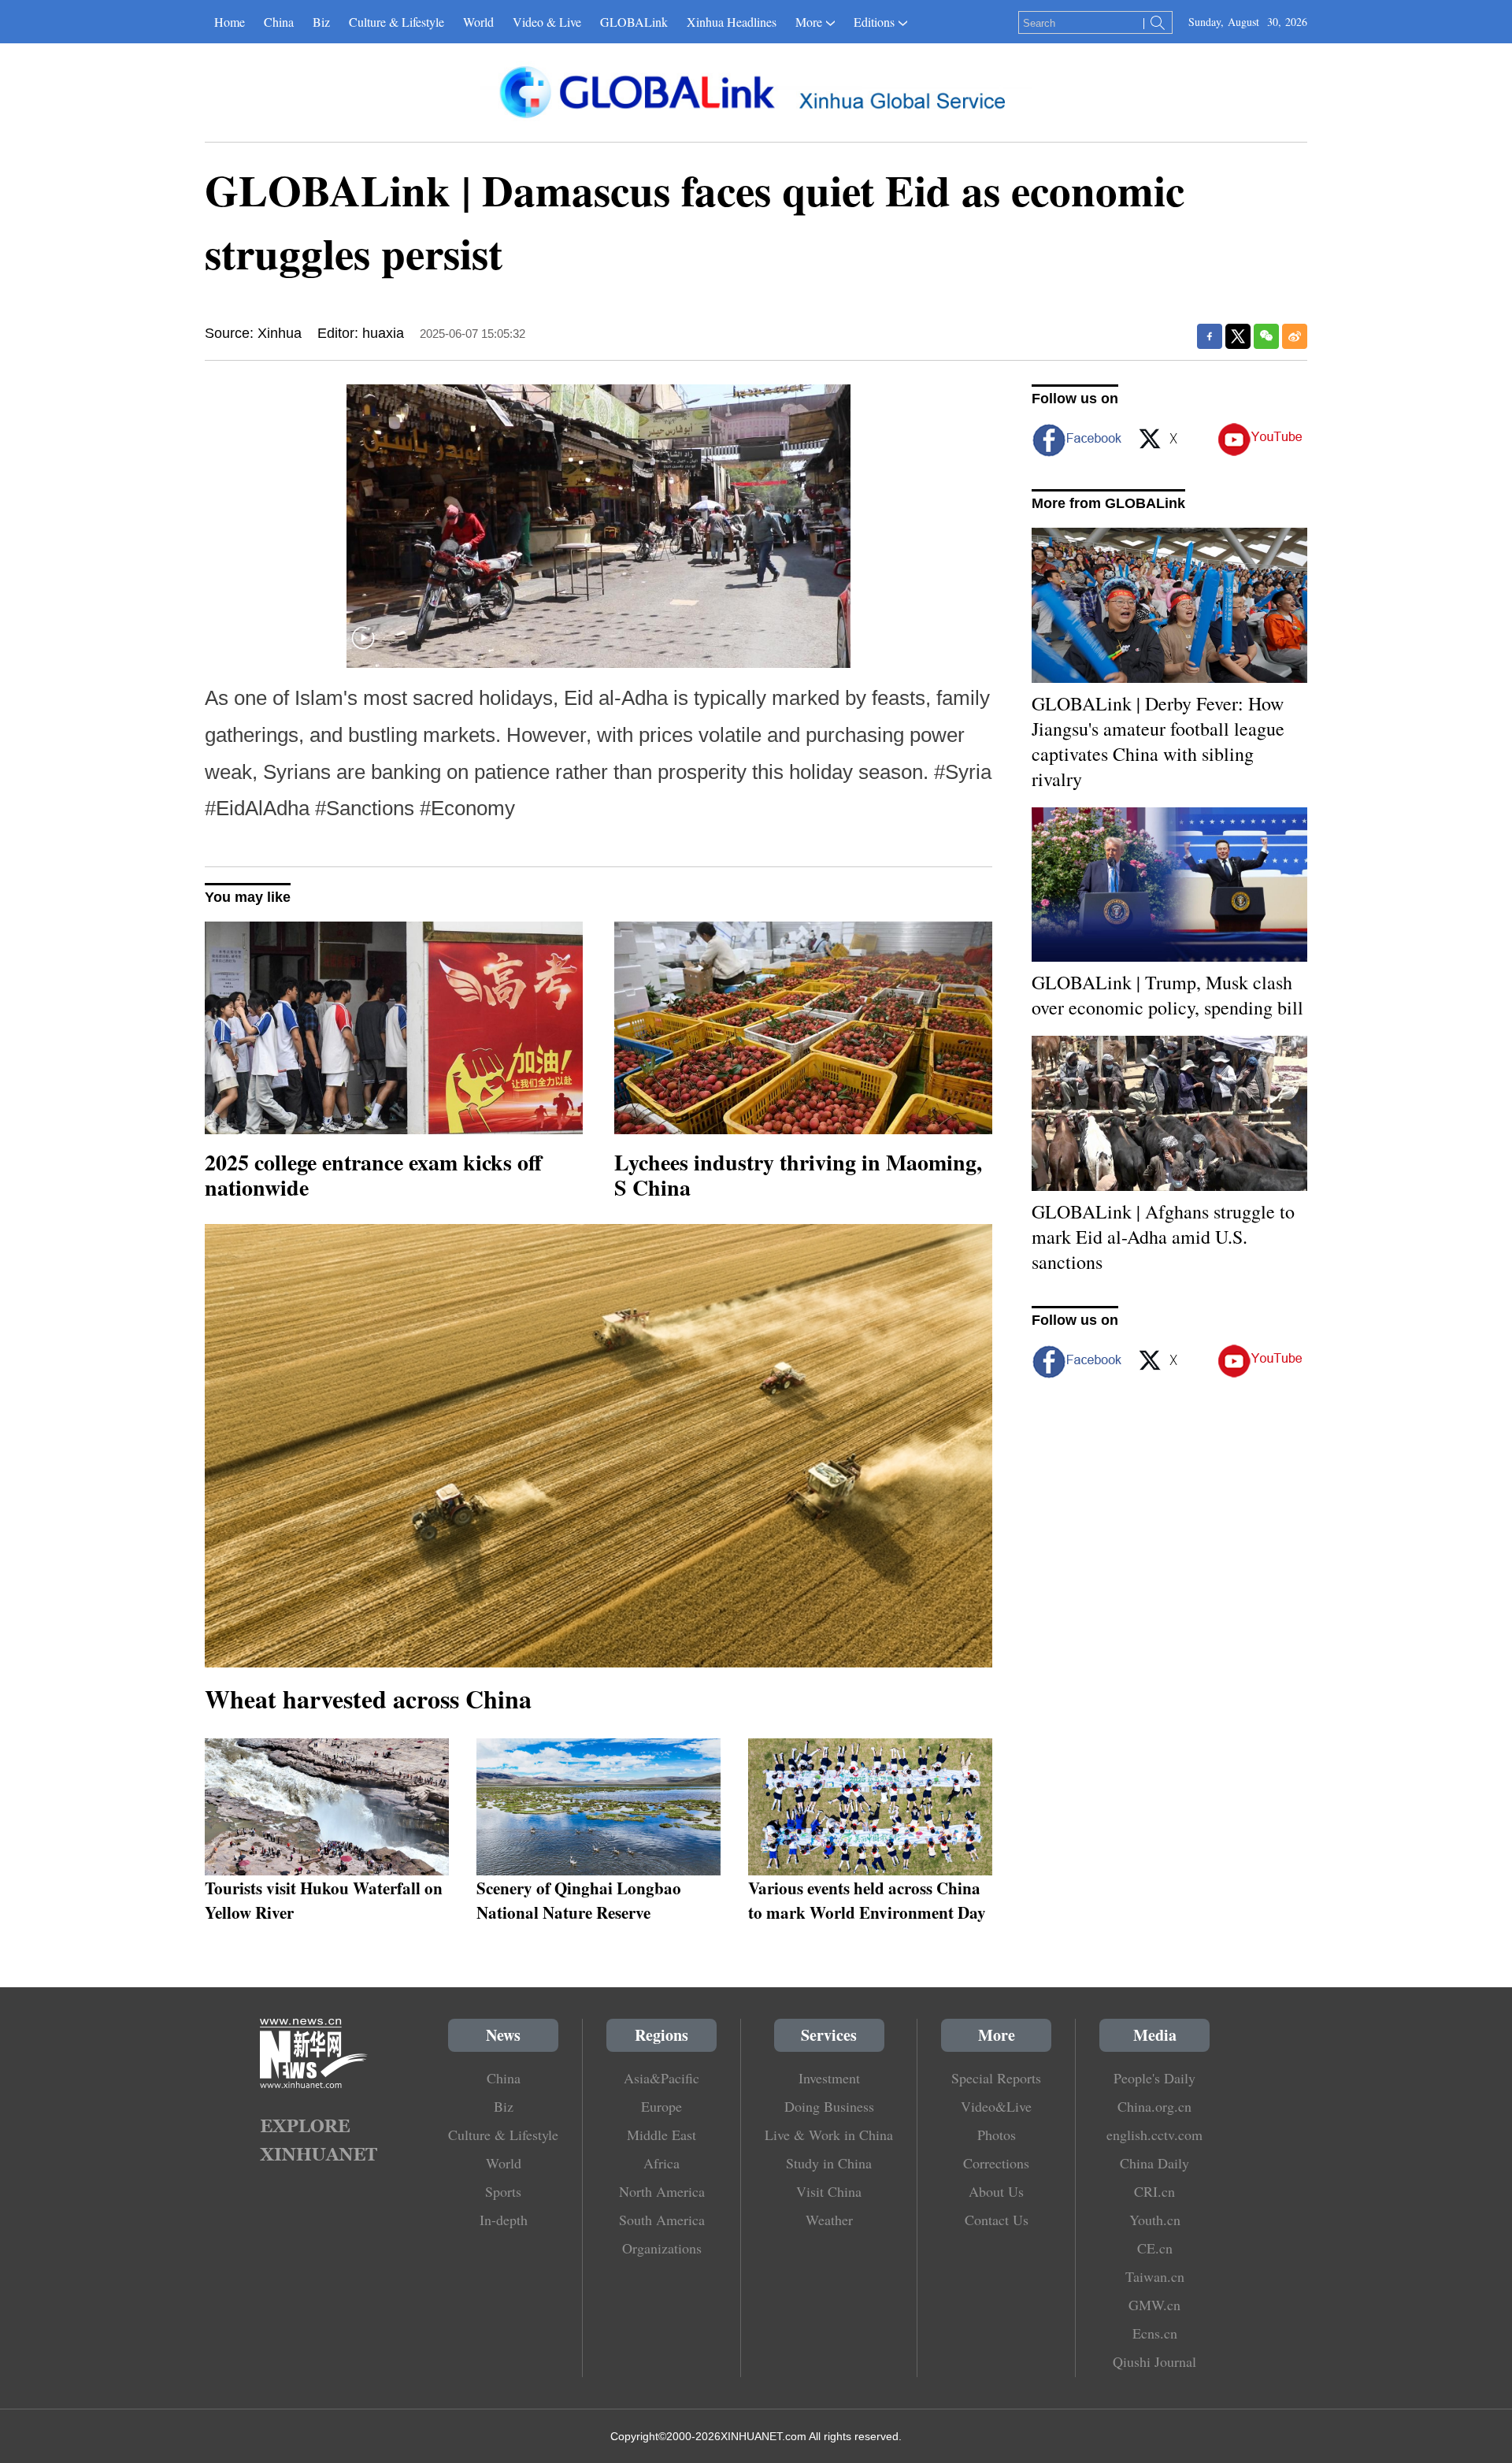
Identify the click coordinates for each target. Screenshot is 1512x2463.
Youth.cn (1155, 2220)
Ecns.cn (1155, 2333)
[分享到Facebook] (1210, 336)
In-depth (504, 2220)
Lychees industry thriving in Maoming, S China (798, 1175)
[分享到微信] (1266, 336)
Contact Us (997, 2220)
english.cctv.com (1154, 2135)
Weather (829, 2220)
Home (230, 22)
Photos (997, 2135)
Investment (829, 2078)
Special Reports (996, 2078)
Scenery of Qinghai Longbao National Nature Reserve (579, 1900)
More (809, 22)
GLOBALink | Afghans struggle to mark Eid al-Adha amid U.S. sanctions (1163, 1237)
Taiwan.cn (1155, 2276)
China (279, 22)
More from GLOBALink (1108, 503)
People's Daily (1154, 2078)
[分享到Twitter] (1238, 336)
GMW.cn (1154, 2305)
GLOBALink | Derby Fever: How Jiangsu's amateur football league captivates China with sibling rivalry (1158, 741)
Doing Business (829, 2106)
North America (662, 2191)
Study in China (829, 2163)
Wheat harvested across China (368, 1699)
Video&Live (996, 2106)
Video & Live (547, 22)
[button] (363, 648)
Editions (874, 22)
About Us (996, 2191)
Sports (503, 2191)
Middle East (661, 2135)
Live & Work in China (829, 2135)
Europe (661, 2106)
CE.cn (1155, 2248)
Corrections (996, 2163)
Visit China (829, 2191)
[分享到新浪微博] (1295, 336)
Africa (661, 2163)
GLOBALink (634, 22)
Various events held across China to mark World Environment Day (867, 1900)
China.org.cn (1154, 2106)
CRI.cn (1154, 2191)
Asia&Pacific (661, 2078)
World (478, 22)
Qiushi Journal (1154, 2361)
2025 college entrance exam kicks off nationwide (373, 1175)
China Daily (1154, 2163)
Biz (321, 22)
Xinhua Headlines (732, 22)
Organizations (662, 2248)
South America (662, 2220)
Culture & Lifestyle (397, 22)
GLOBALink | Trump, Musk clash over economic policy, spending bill (1167, 995)
